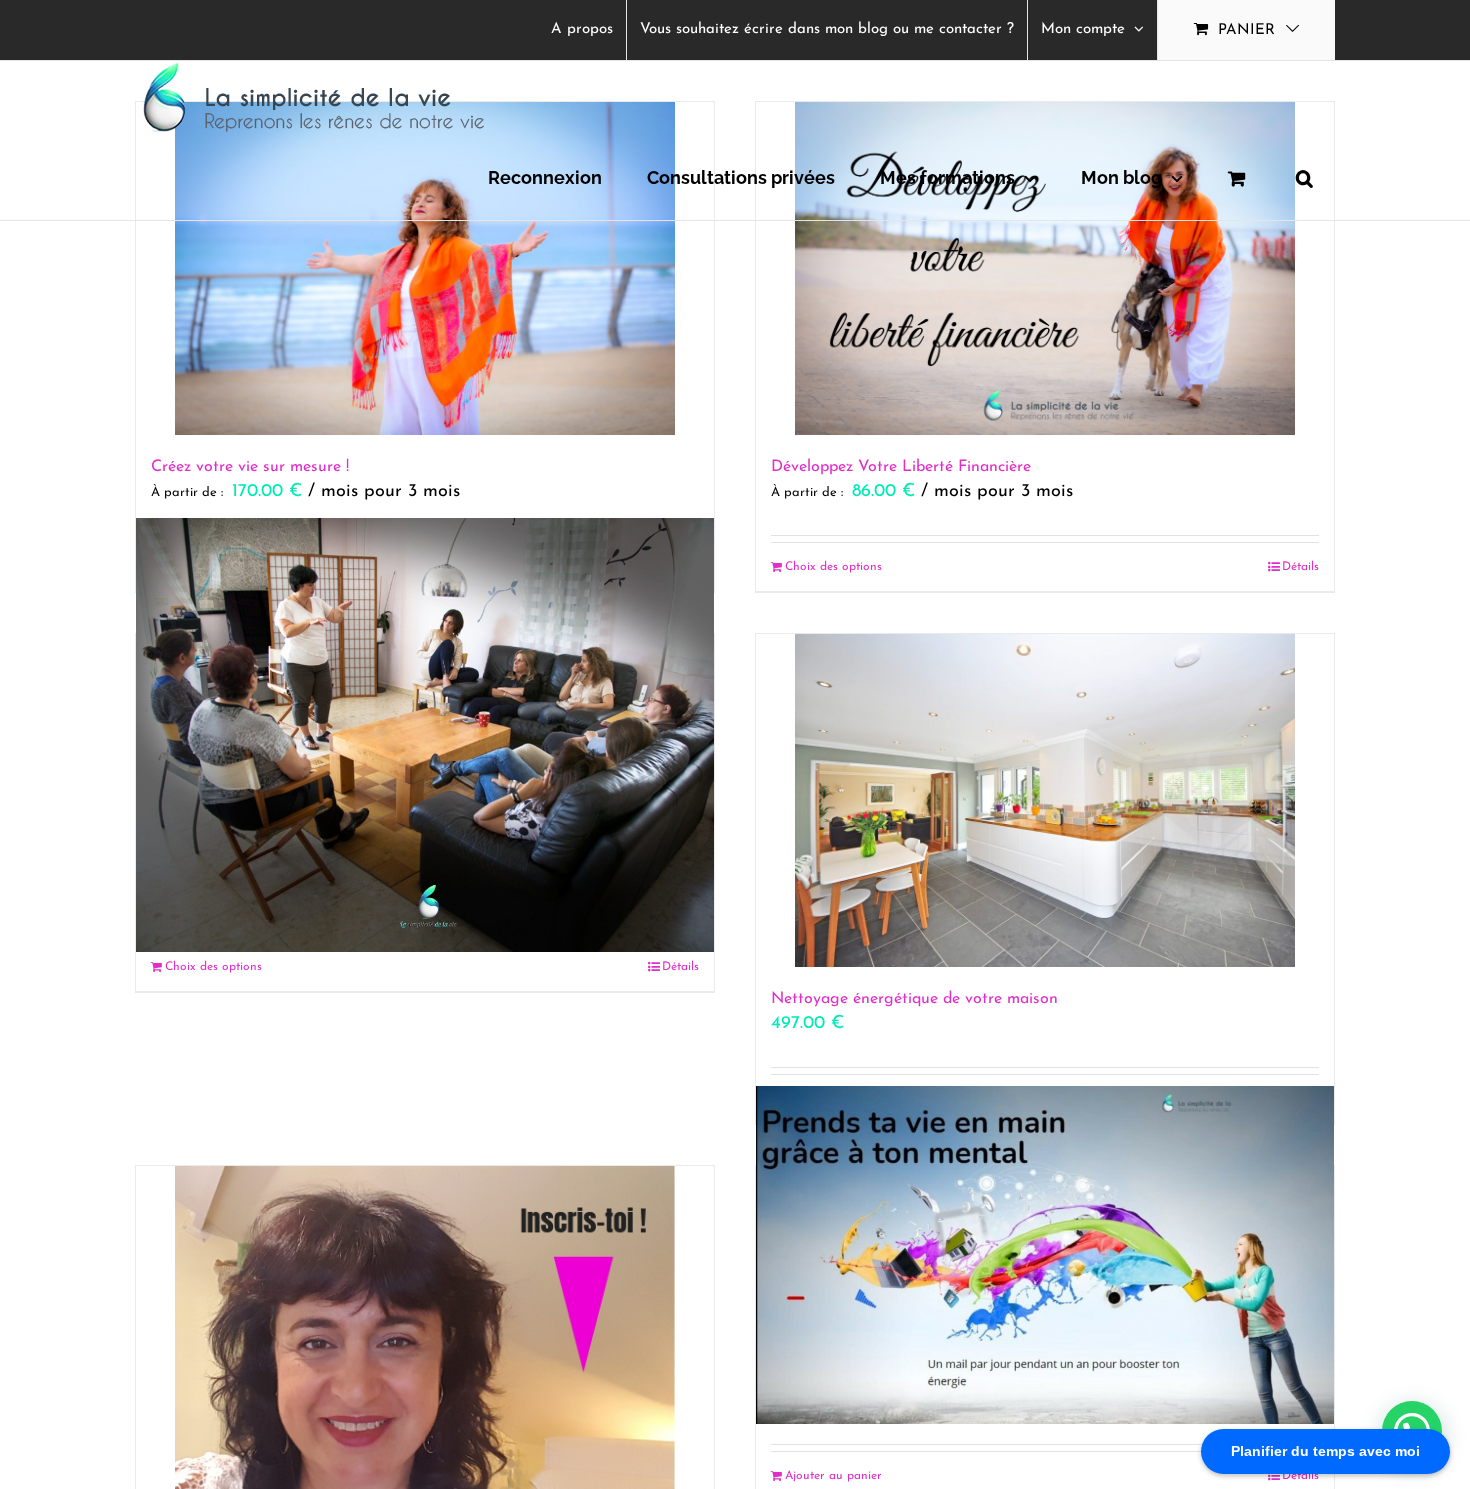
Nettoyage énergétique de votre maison (914, 999)
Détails (1300, 567)
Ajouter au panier (833, 1476)
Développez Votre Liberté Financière (901, 467)
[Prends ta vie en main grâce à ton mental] (1045, 1255)
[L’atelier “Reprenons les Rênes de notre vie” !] (425, 734)
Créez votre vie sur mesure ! (250, 467)
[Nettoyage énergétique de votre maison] (1045, 800)
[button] (1304, 178)
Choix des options (833, 567)
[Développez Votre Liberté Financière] (1045, 268)
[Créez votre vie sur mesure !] (425, 268)
